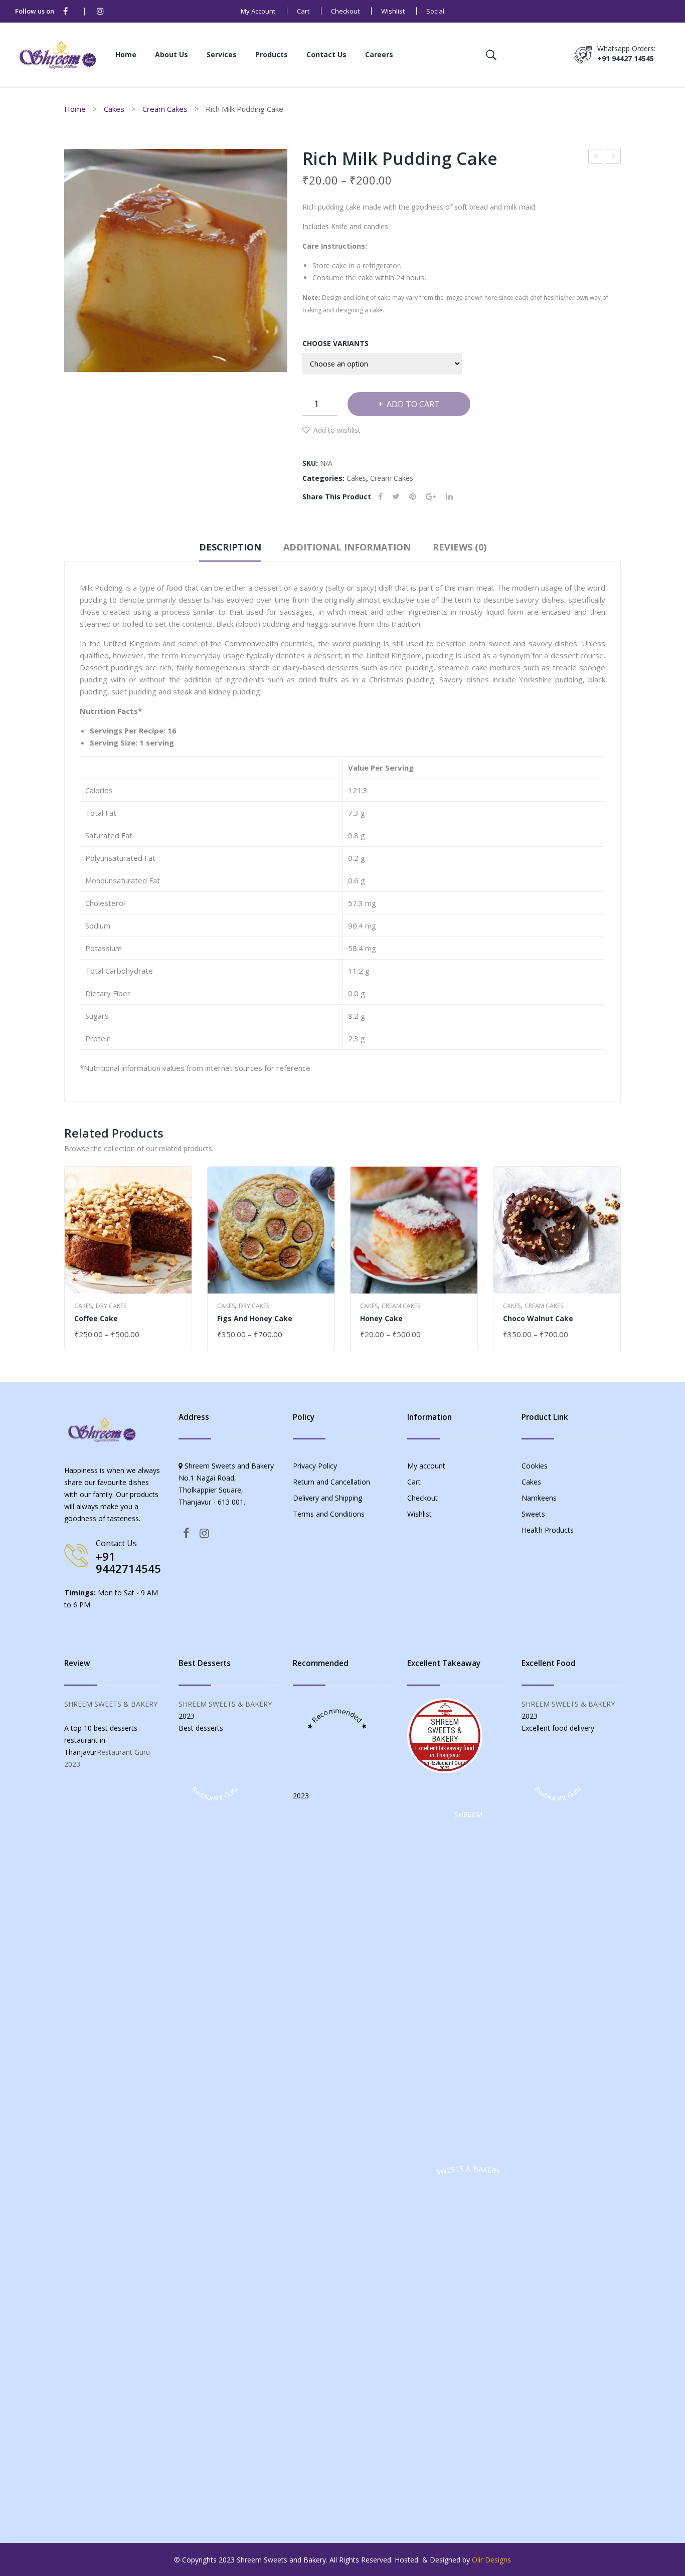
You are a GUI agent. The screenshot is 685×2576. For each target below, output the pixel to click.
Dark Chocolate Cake (596, 158)
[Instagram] (100, 11)
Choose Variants (335, 343)
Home (75, 109)
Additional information (347, 547)
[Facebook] (65, 11)
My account (258, 11)
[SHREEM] (468, 2150)
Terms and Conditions (329, 1514)
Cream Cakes (165, 109)
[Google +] (431, 497)
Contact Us (116, 1543)
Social (435, 11)
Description (230, 547)
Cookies (535, 1466)
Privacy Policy (315, 1466)
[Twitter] (396, 497)
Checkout (345, 11)
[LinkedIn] (449, 497)
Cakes (114, 109)
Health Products (548, 1530)
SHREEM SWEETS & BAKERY (111, 1704)
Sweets (533, 1514)
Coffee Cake (96, 1318)
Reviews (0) (460, 547)
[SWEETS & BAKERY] (468, 2505)
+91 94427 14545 (626, 58)
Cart (303, 11)
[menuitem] (126, 55)
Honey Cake (614, 158)
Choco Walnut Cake (538, 1318)
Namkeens (539, 1498)
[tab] (230, 549)
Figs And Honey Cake (255, 1318)
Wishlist (393, 11)
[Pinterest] (413, 497)
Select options (104, 1335)
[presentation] (65, 1259)
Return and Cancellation (331, 1482)
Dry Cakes (111, 1306)
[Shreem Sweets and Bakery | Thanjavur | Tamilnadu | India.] (58, 54)
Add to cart (413, 404)
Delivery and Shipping (327, 1498)
